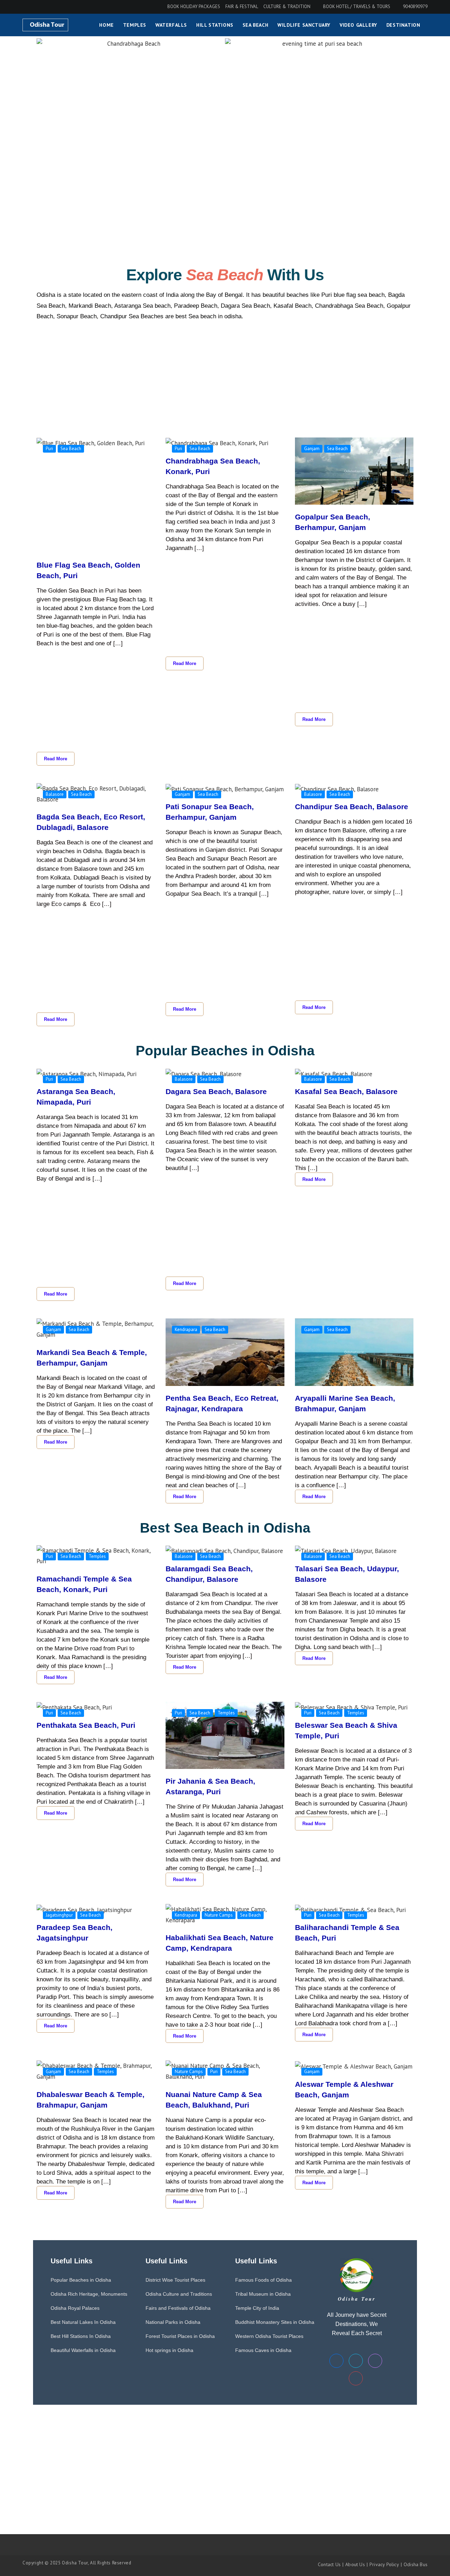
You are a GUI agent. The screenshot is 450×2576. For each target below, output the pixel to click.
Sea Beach (71, 449)
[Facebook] (336, 2361)
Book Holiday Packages (194, 7)
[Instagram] (375, 2361)
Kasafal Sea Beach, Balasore (346, 1091)
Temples (97, 1556)
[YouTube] (356, 2378)
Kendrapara (186, 1329)
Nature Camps (219, 1915)
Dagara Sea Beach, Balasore (216, 1091)
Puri (49, 449)
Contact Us (329, 2564)
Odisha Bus (416, 2564)
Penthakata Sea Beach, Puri (86, 1725)
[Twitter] (356, 2361)
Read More (56, 759)
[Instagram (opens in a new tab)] (35, 7)
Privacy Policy (384, 2564)
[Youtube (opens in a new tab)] (45, 7)
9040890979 (415, 7)
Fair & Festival (242, 7)
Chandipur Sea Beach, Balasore (352, 807)
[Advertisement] (131, 101)
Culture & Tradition (287, 7)
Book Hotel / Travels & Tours (357, 7)
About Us (355, 2564)
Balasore (55, 794)
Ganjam (312, 449)
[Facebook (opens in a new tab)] (26, 7)
